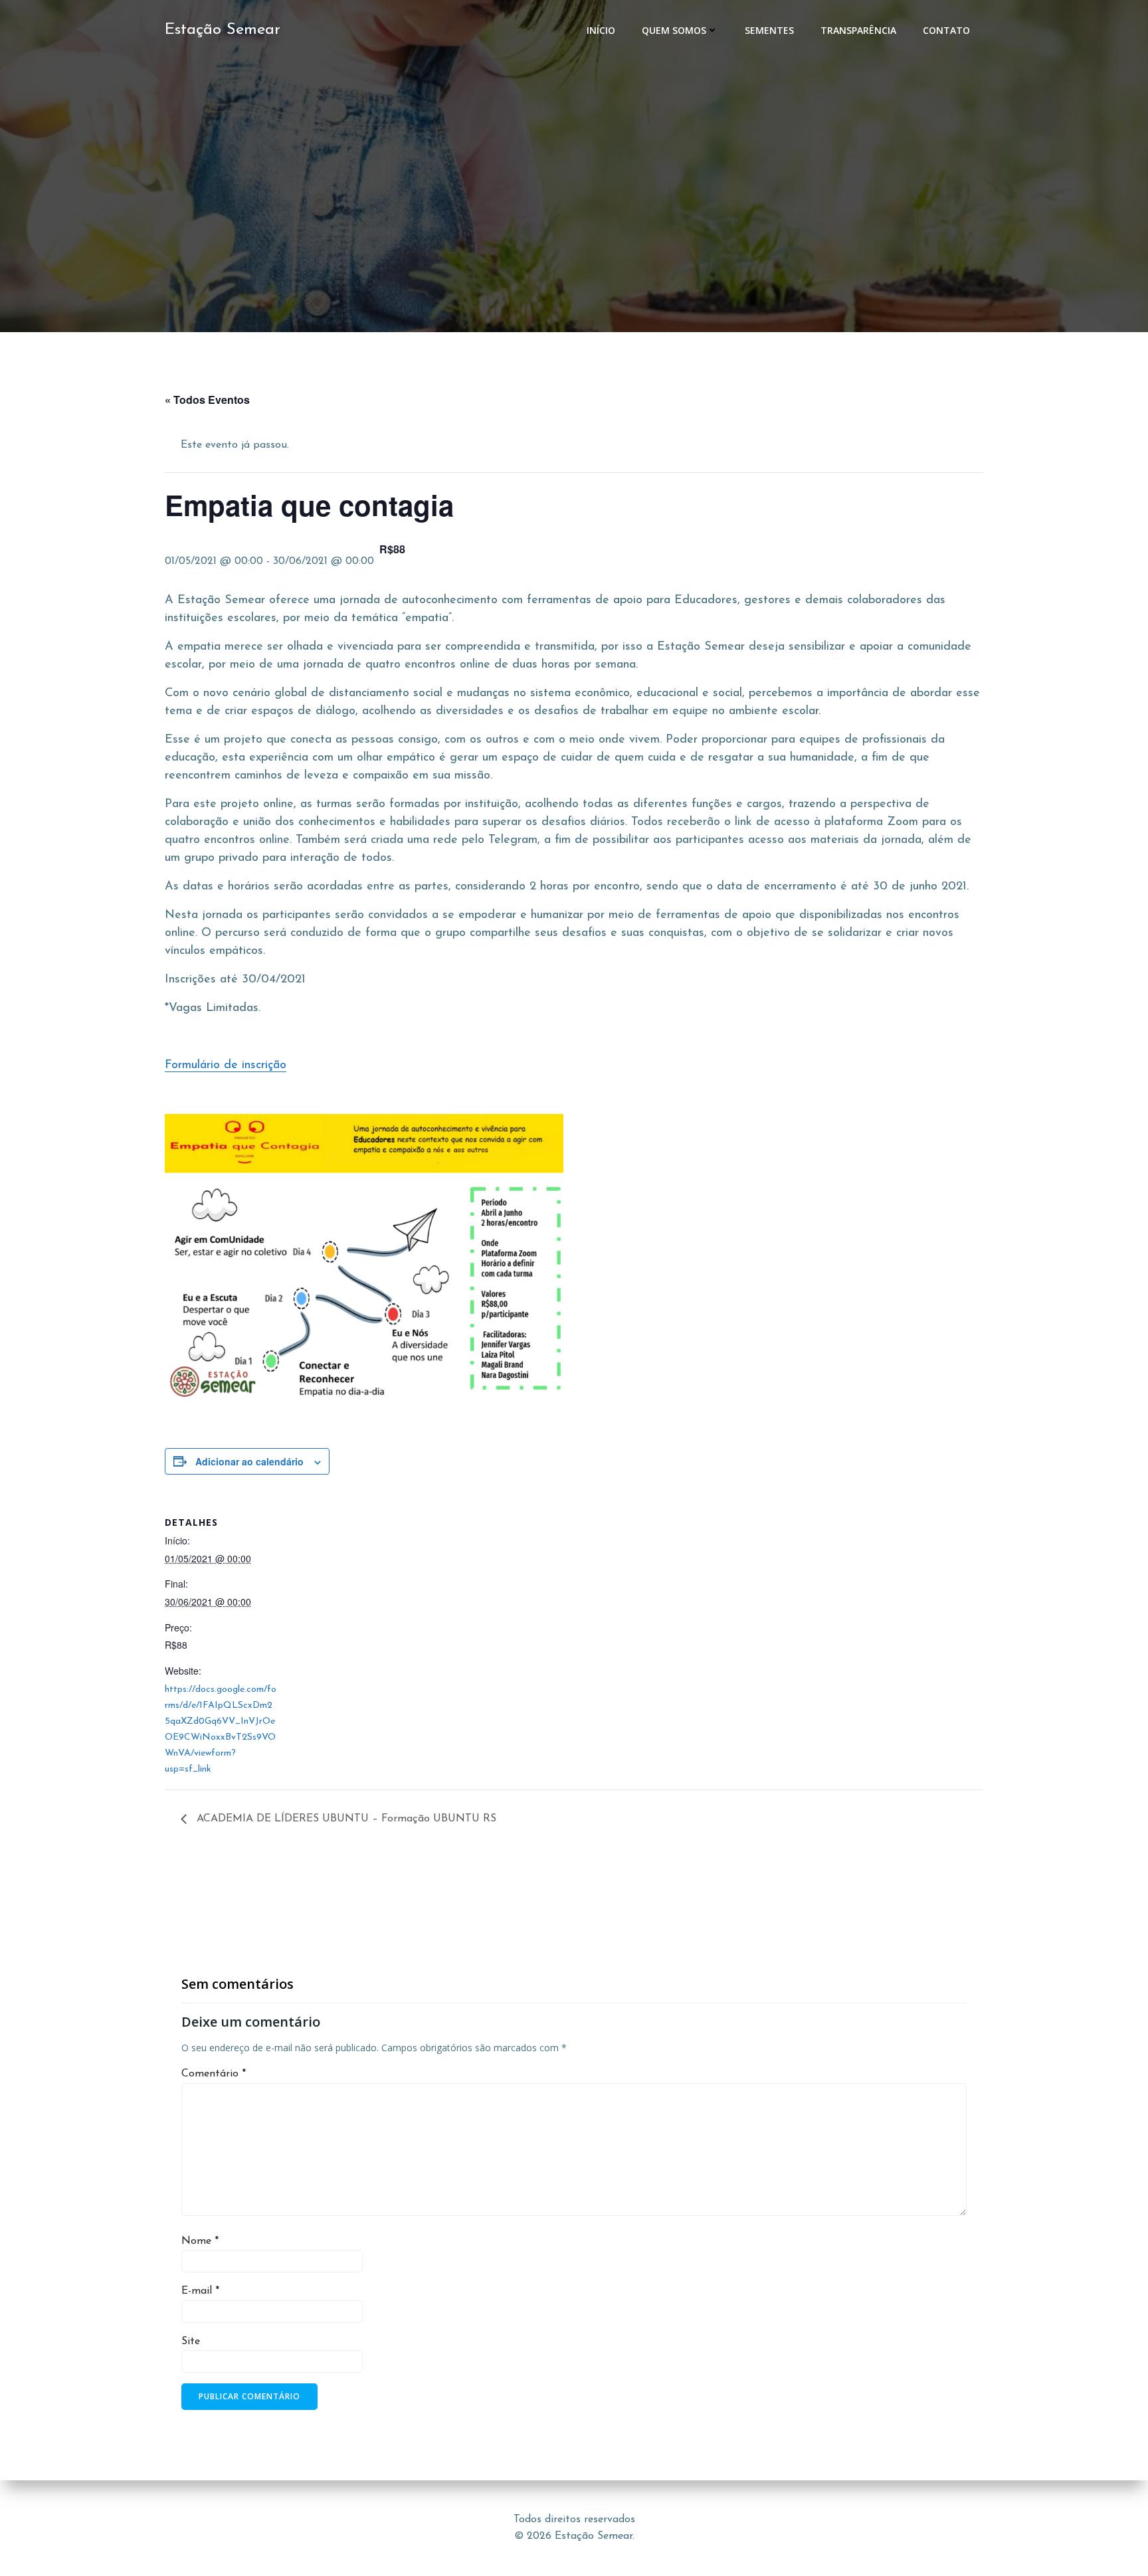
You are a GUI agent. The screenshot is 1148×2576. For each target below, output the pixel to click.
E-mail (200, 2291)
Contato (946, 30)
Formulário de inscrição (226, 1065)
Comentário (214, 2074)
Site (191, 2342)
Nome (200, 2241)
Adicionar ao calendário (249, 1461)
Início (601, 30)
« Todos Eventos (207, 400)
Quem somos (674, 30)
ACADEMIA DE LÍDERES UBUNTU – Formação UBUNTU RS (345, 1819)
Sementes (769, 30)
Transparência (858, 30)
